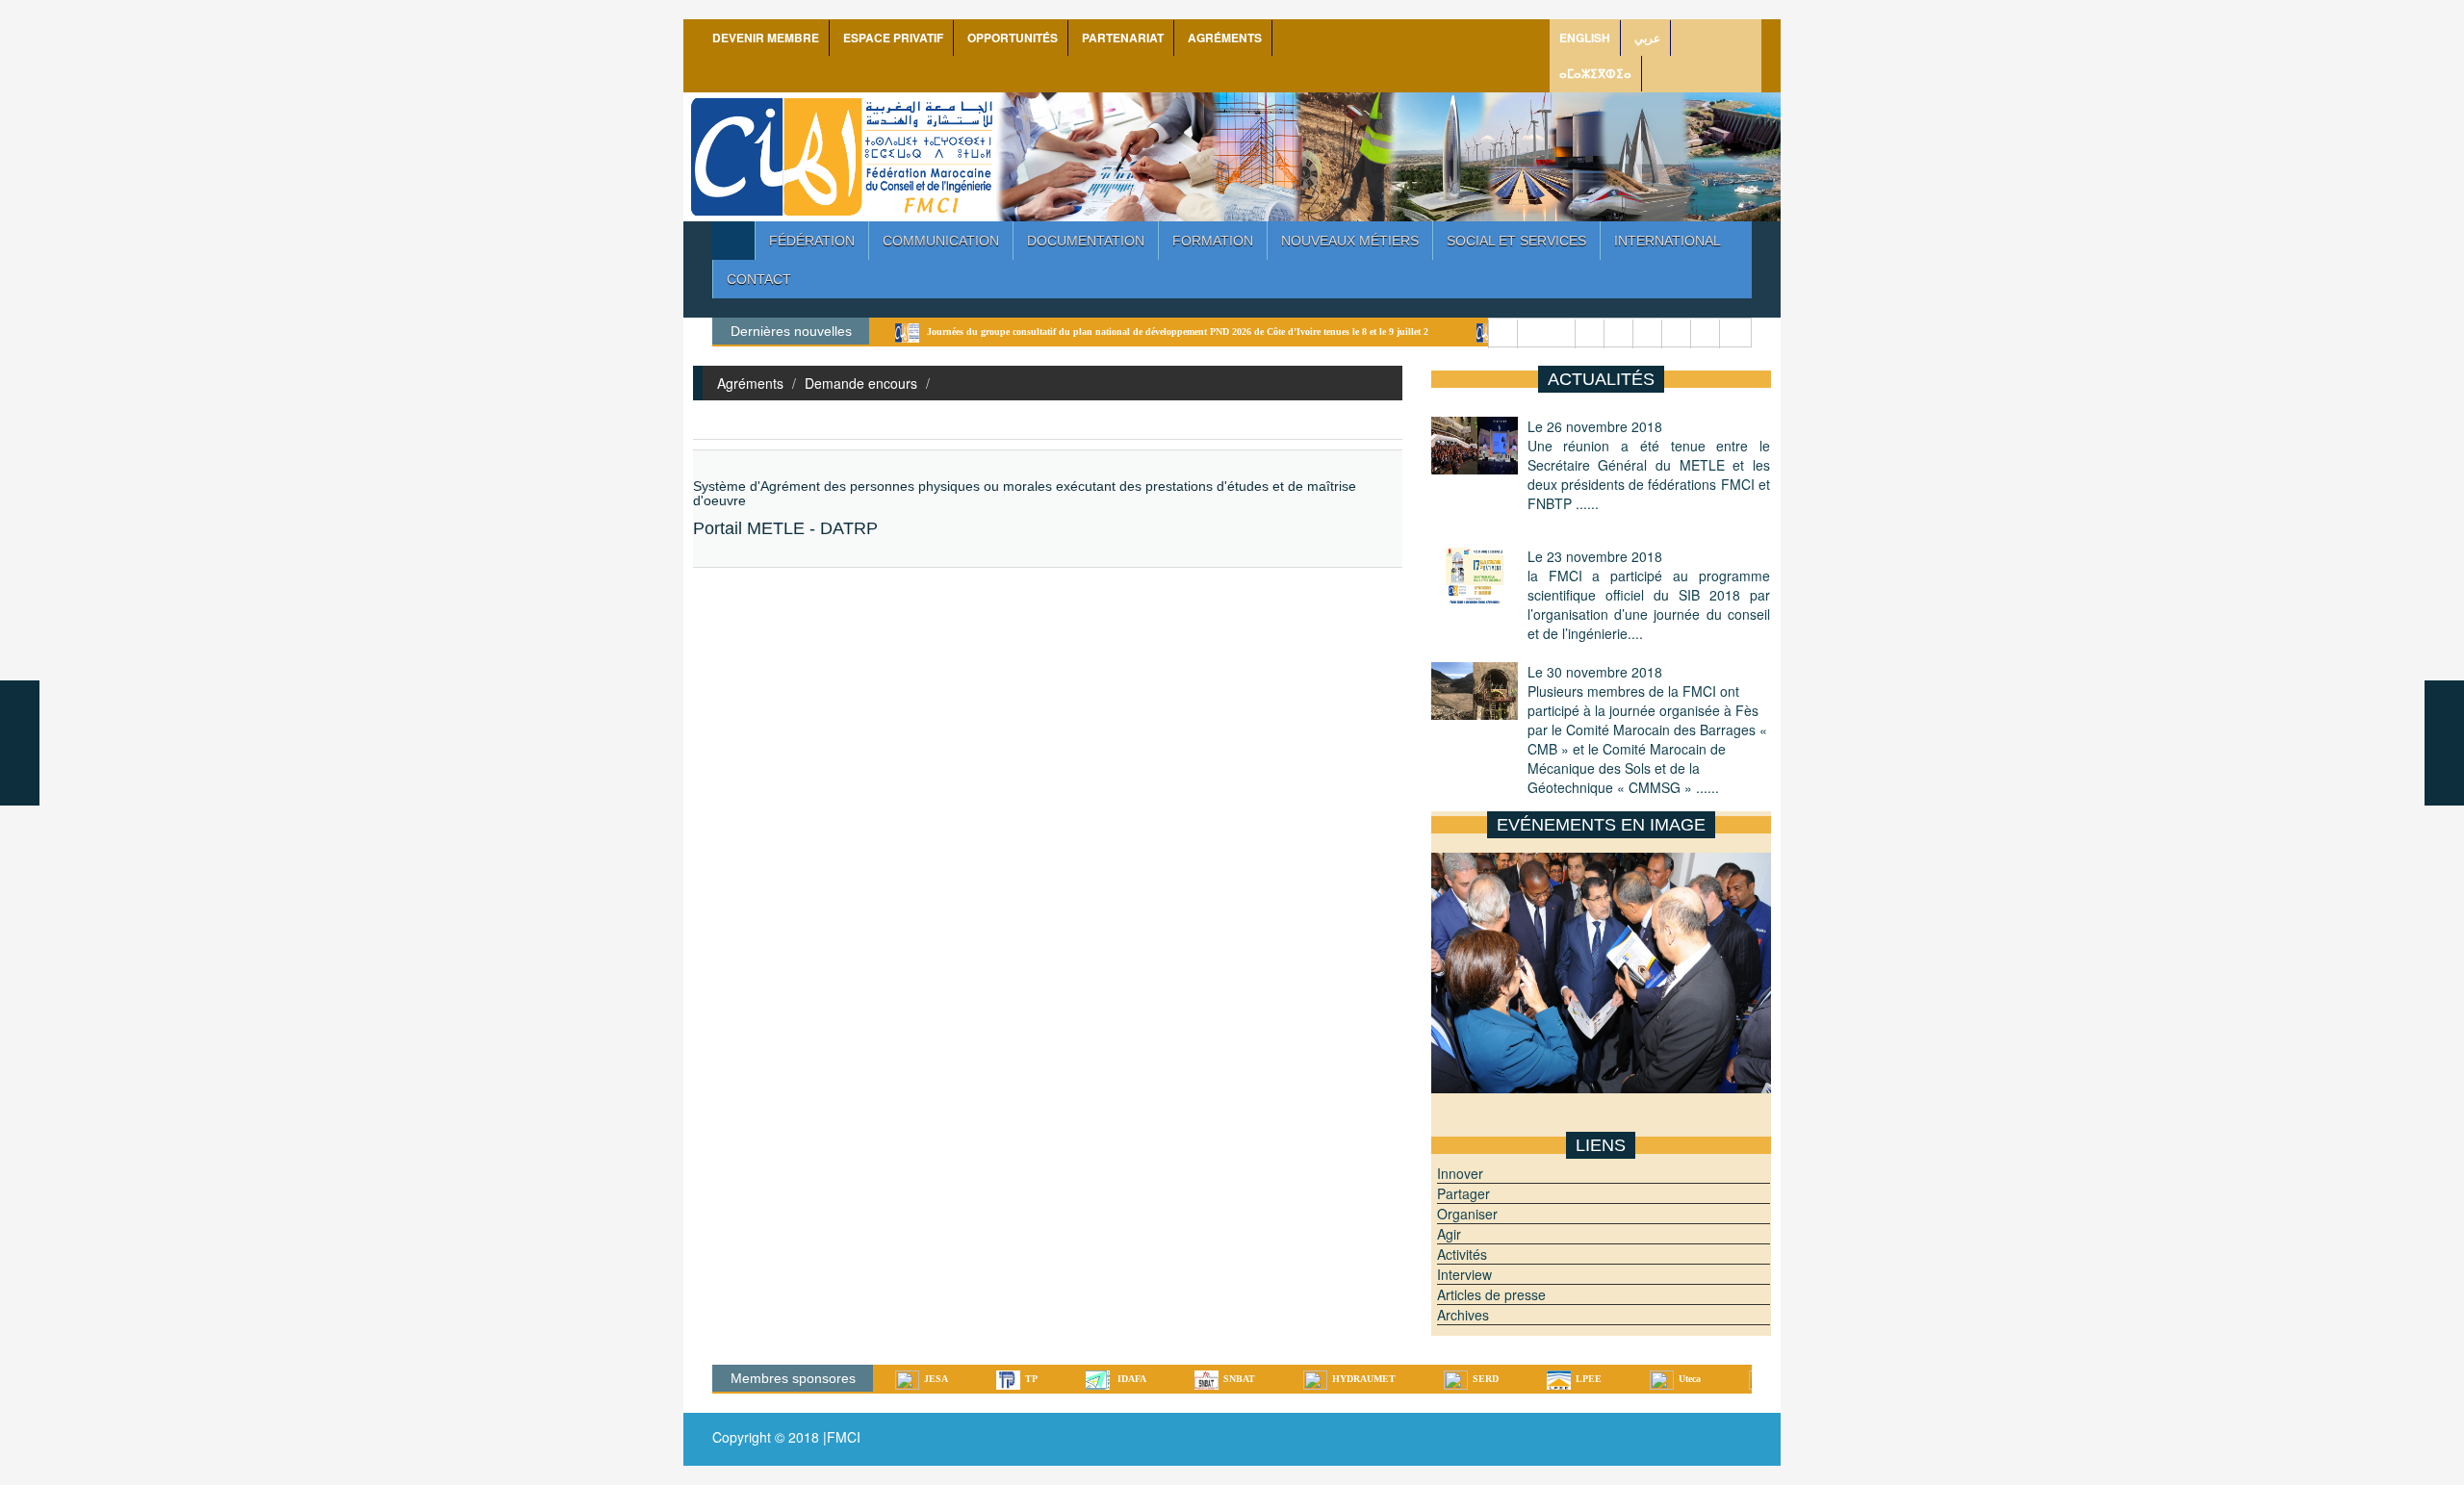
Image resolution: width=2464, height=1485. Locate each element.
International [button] (1668, 241)
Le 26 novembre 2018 (1649, 465)
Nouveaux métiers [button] (1350, 241)
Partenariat (1123, 38)
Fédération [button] (812, 241)
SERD (1407, 1379)
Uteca (1611, 1379)
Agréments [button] (1225, 38)
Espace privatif (893, 38)
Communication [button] (941, 241)
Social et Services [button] (1516, 241)
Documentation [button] (1086, 241)
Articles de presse (1491, 1294)
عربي (1647, 38)
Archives (1463, 1315)
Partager (1463, 1193)
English (1585, 38)
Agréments (750, 383)
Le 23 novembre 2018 (1649, 595)
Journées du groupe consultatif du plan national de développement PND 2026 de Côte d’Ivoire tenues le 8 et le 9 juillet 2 (1097, 332)
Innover (1460, 1173)
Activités (1462, 1254)
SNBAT (1160, 1379)
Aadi (1709, 1379)
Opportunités (1013, 38)
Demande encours (861, 383)
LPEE (1510, 1379)
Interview (1464, 1274)
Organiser (1467, 1214)
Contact (759, 279)
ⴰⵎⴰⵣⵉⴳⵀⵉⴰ (1595, 73)
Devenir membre (766, 38)
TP (952, 1379)
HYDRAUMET (1285, 1379)
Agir (1449, 1234)
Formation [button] (1213, 241)
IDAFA (1052, 1379)
